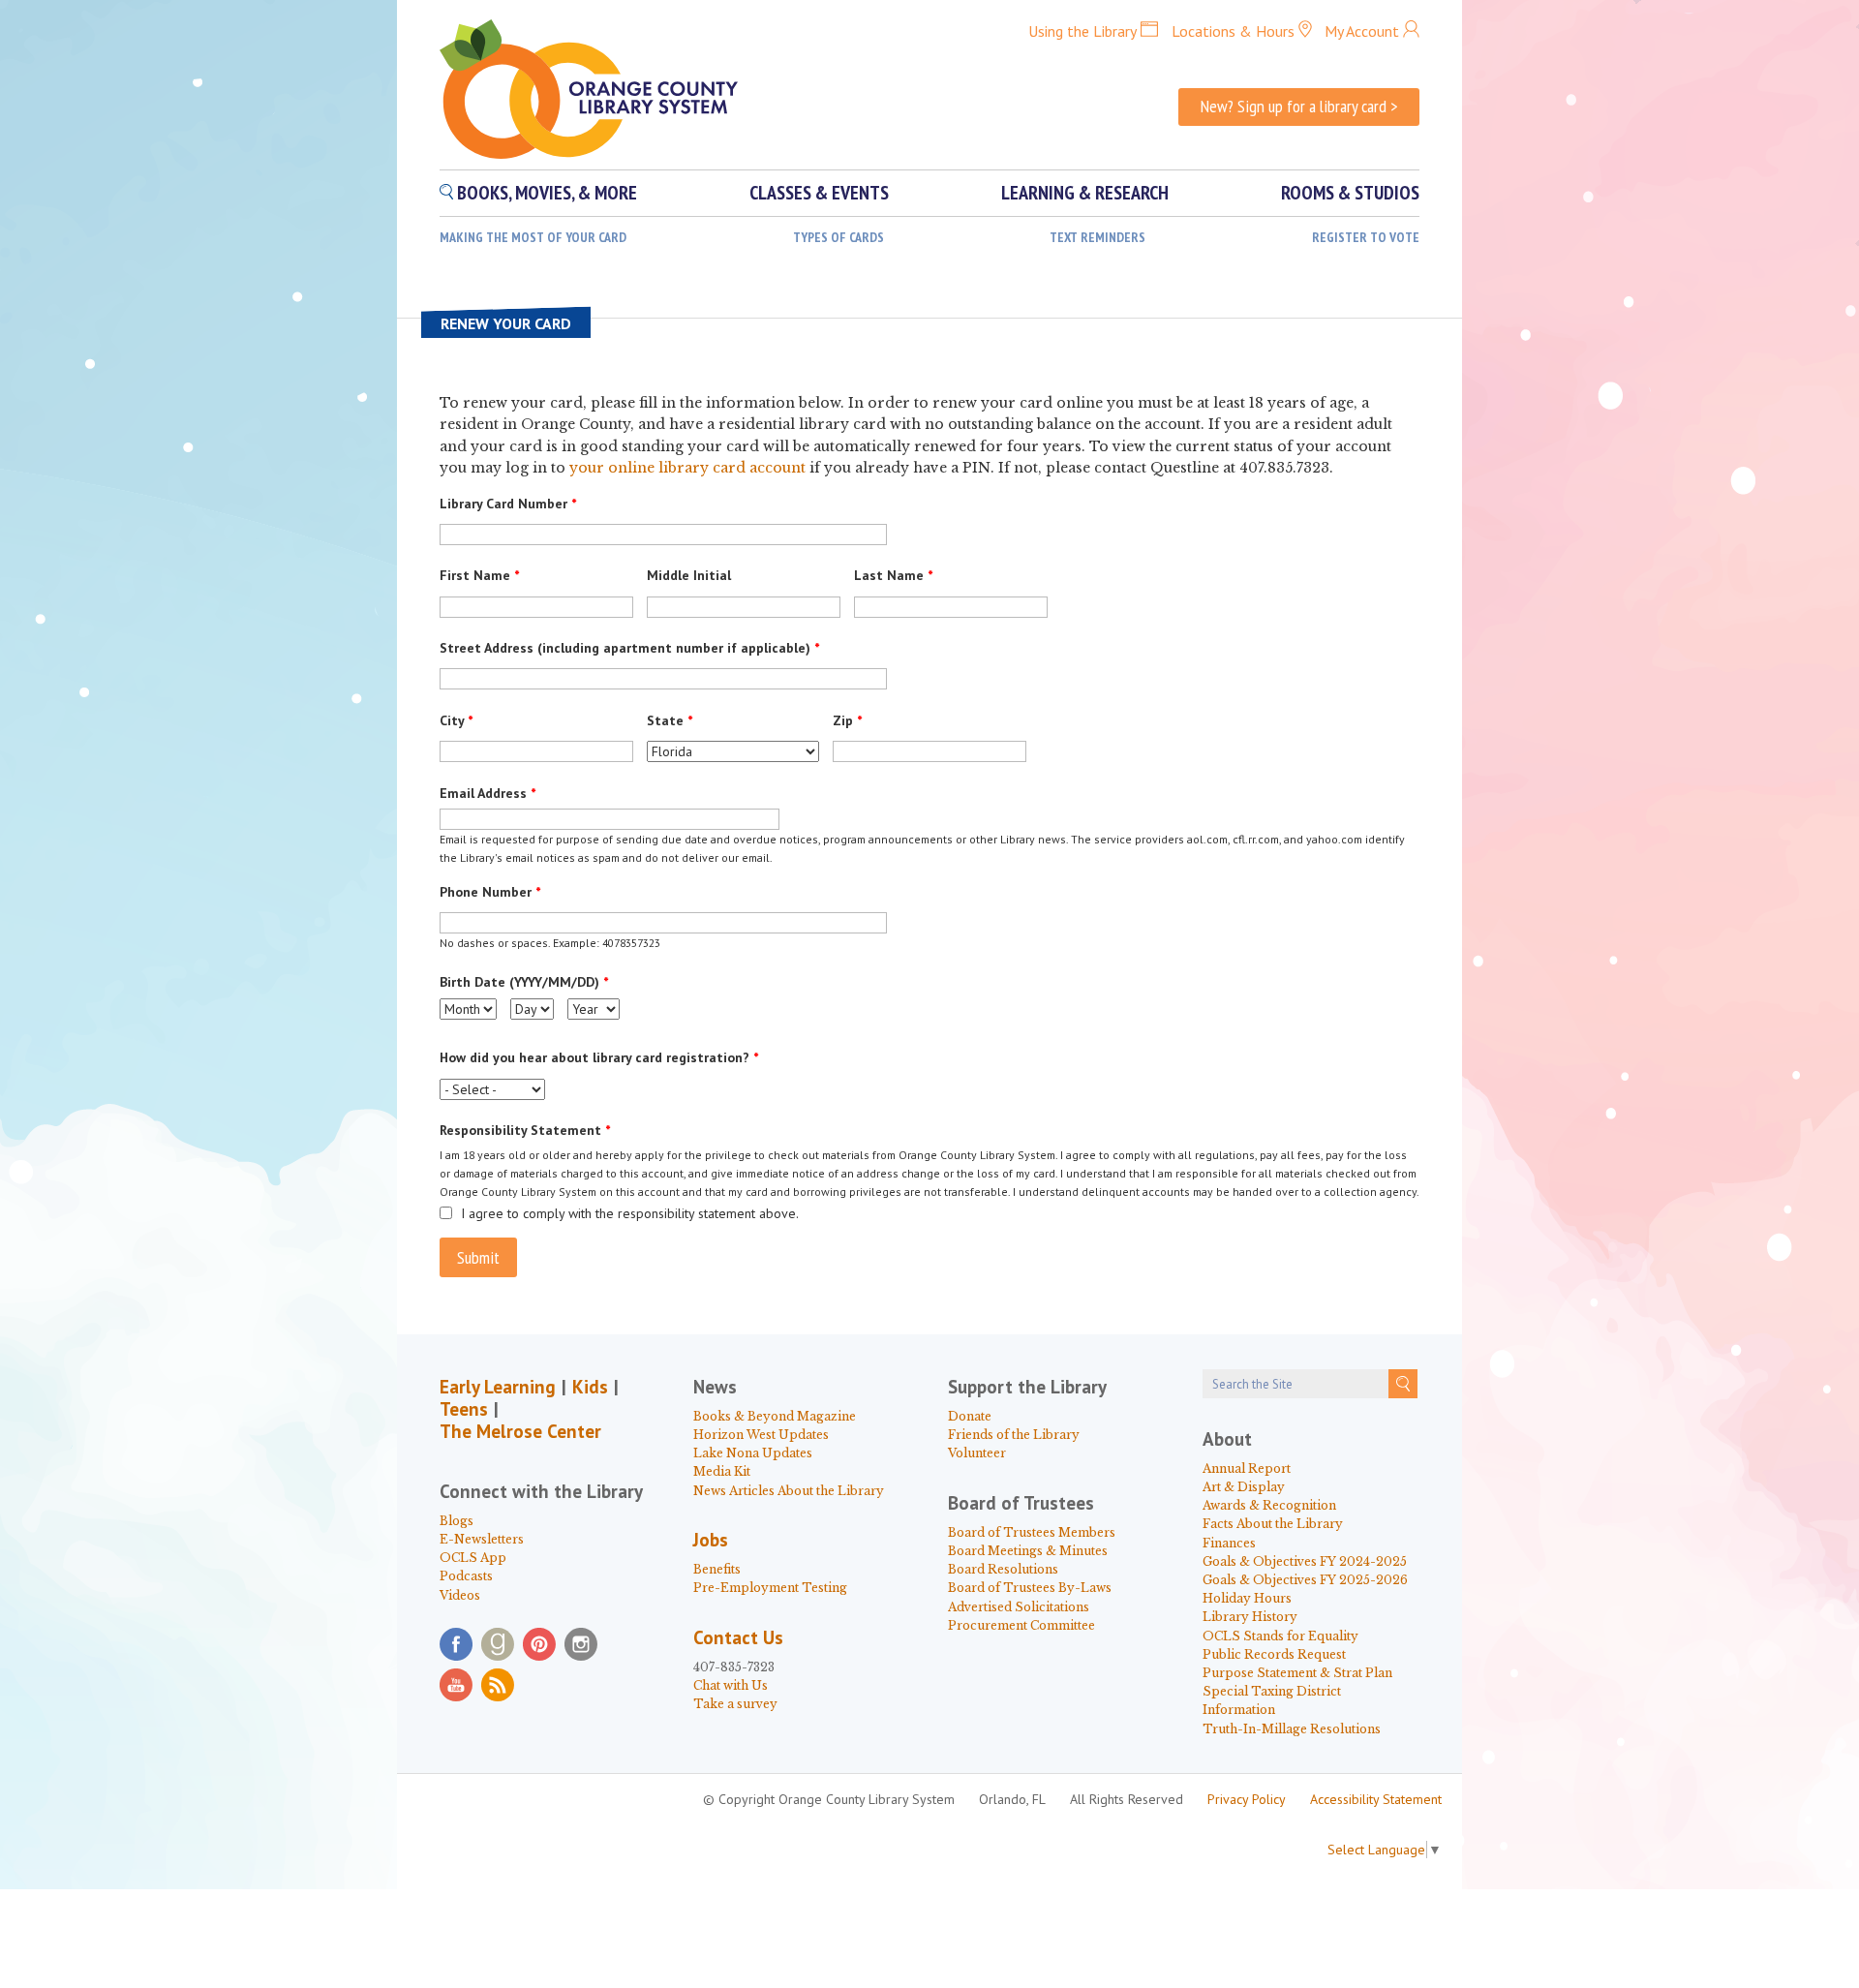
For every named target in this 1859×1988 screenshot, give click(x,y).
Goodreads (498, 1644)
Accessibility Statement (1376, 1799)
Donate (970, 1416)
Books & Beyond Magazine (775, 1416)
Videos (460, 1595)
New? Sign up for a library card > (1299, 106)
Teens (464, 1409)
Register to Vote (1366, 237)
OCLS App (473, 1558)
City (456, 720)
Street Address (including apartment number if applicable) (629, 648)
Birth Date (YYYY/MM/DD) (524, 982)
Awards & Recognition (1269, 1505)
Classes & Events (819, 193)
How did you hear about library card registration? (599, 1057)
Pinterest (539, 1644)
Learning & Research (1085, 193)
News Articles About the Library (789, 1491)
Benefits (717, 1569)
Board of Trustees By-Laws (1030, 1588)
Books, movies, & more (547, 193)
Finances (1229, 1543)
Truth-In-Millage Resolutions (1292, 1729)
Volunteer (977, 1453)
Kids (590, 1387)
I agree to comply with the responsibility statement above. (630, 1213)
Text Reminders (1097, 237)
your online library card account (687, 468)
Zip (847, 720)
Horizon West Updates (761, 1435)
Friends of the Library (1014, 1435)
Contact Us (738, 1637)
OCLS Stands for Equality (1280, 1636)
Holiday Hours (1247, 1598)
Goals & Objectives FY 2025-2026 (1305, 1580)
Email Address (488, 793)
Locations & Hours (1233, 31)
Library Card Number (508, 504)
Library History (1250, 1617)
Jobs (711, 1540)
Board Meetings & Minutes (1028, 1551)
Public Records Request (1274, 1654)
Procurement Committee (1021, 1625)
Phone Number (490, 892)
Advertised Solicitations (1019, 1607)
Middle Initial (689, 575)
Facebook (456, 1644)
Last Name (893, 575)
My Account (1362, 31)
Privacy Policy (1247, 1799)
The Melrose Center (520, 1431)
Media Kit (722, 1471)
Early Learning (498, 1387)
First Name (479, 575)
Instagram (581, 1644)
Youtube (456, 1685)
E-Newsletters (482, 1539)
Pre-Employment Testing (770, 1588)
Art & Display (1244, 1487)
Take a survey (735, 1704)
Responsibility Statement (525, 1130)
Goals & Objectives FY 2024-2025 (1305, 1561)
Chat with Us (731, 1685)
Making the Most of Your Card (533, 237)
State (670, 720)
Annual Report (1247, 1468)
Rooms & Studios (1350, 193)
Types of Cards (838, 237)
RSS (498, 1685)
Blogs (457, 1521)
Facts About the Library (1273, 1524)
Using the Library (1082, 31)
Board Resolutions (1003, 1569)
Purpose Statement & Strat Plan (1297, 1673)
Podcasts (466, 1576)
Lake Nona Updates (753, 1453)
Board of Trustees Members (1032, 1532)
